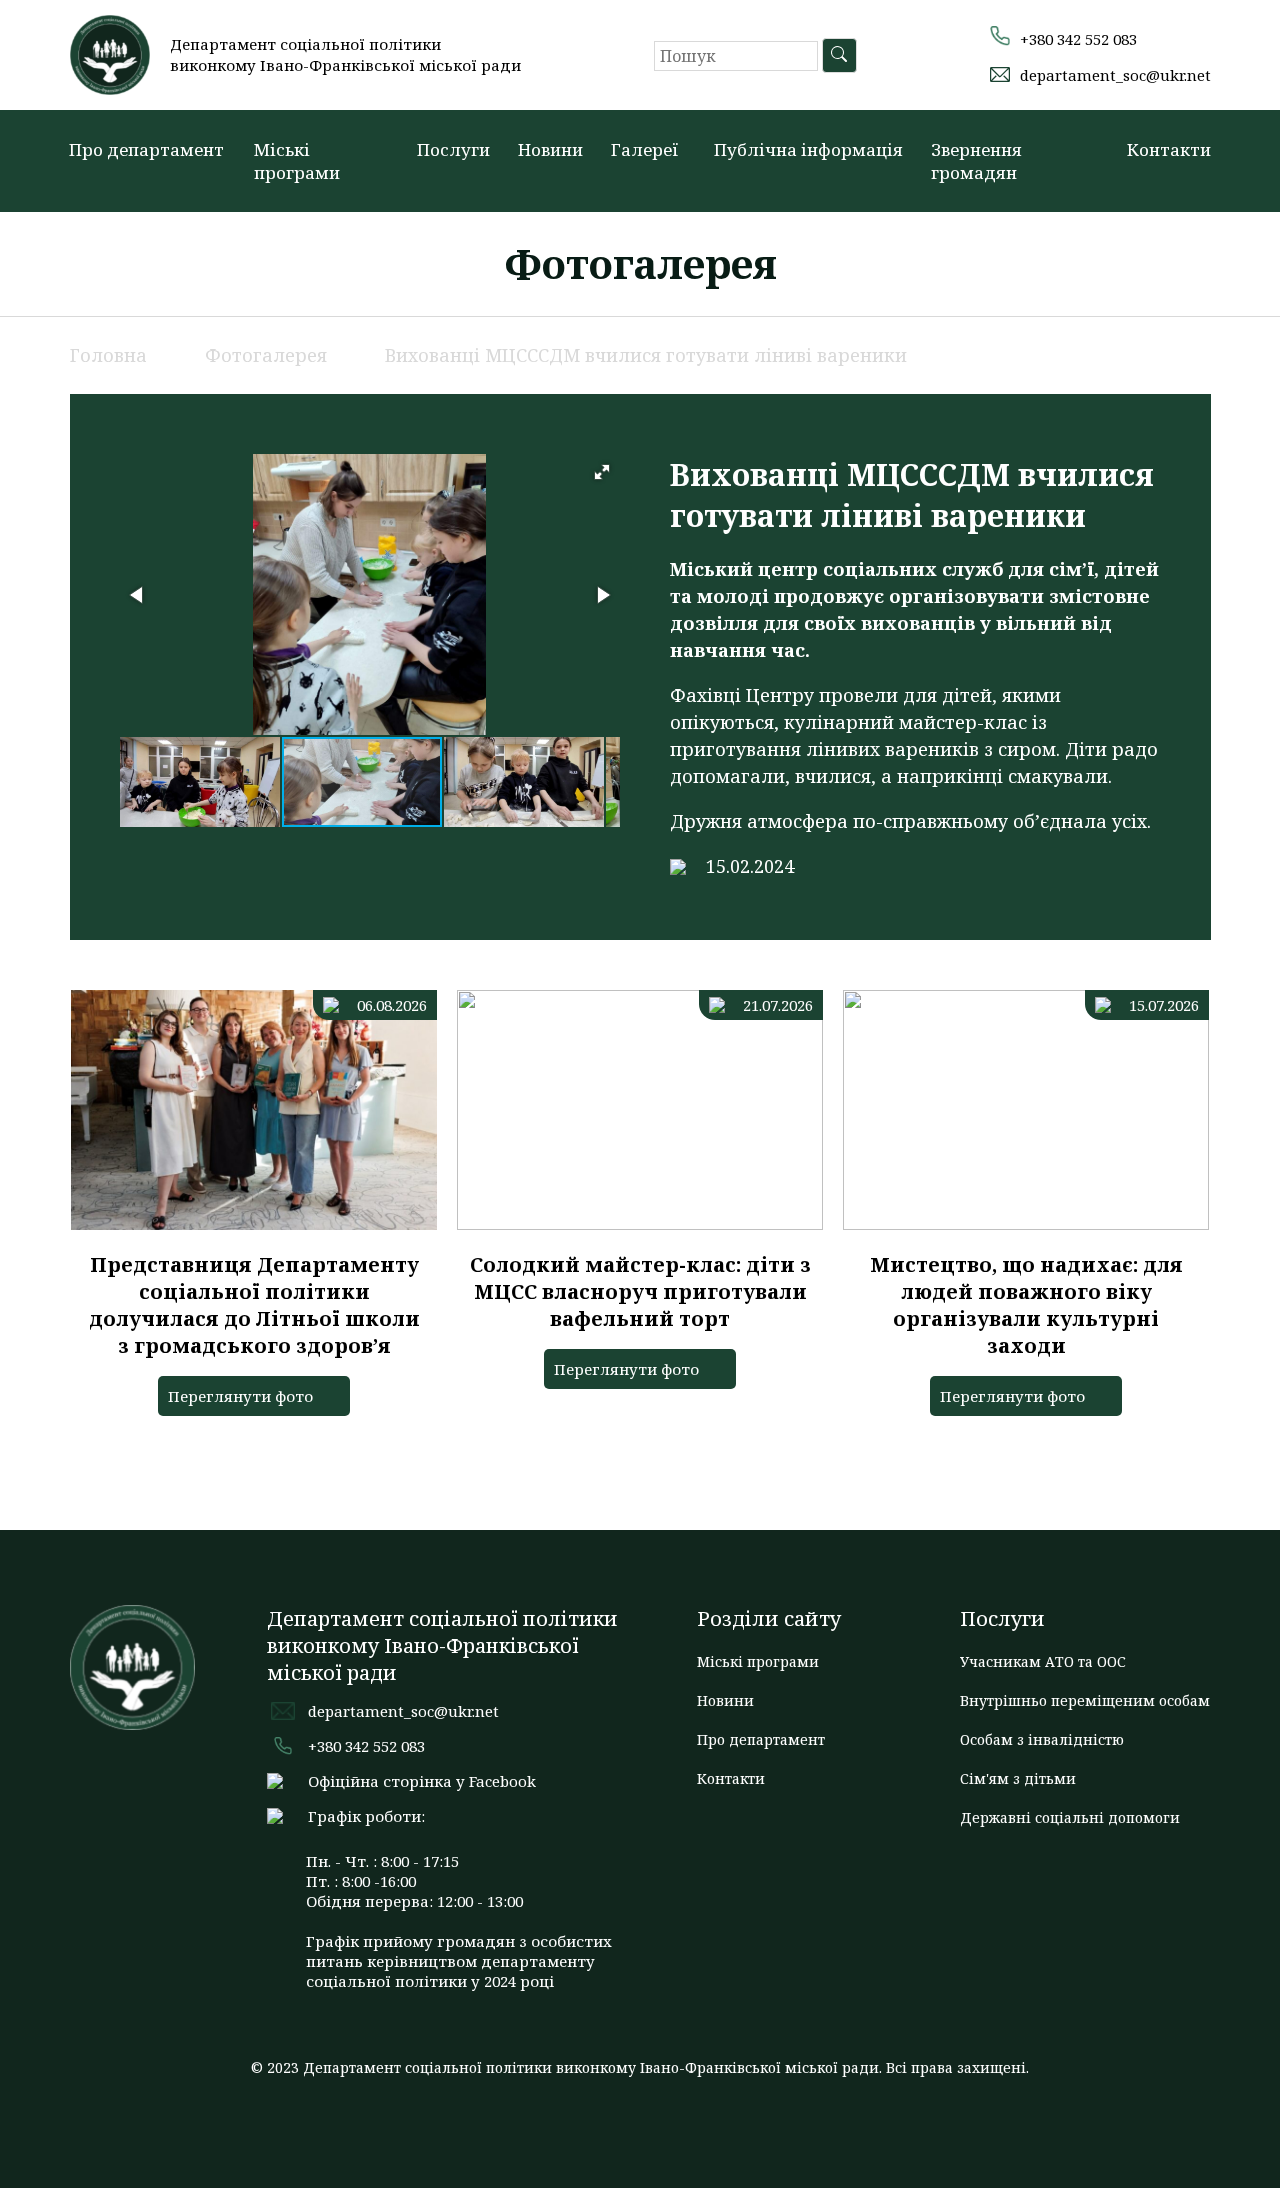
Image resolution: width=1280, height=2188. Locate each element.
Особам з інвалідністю (1042, 1739)
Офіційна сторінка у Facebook (422, 1781)
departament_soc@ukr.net (1115, 75)
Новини (550, 149)
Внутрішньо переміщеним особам (1085, 1700)
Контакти (1169, 149)
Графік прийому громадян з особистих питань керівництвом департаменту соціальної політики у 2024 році (459, 1961)
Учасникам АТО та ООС (1043, 1661)
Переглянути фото (240, 1396)
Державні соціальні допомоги (1070, 1817)
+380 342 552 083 (1078, 39)
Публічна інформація (808, 149)
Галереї (644, 149)
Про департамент (146, 149)
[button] (1245, 33)
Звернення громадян (976, 161)
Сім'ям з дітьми (1018, 1778)
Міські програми (297, 161)
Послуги (453, 149)
